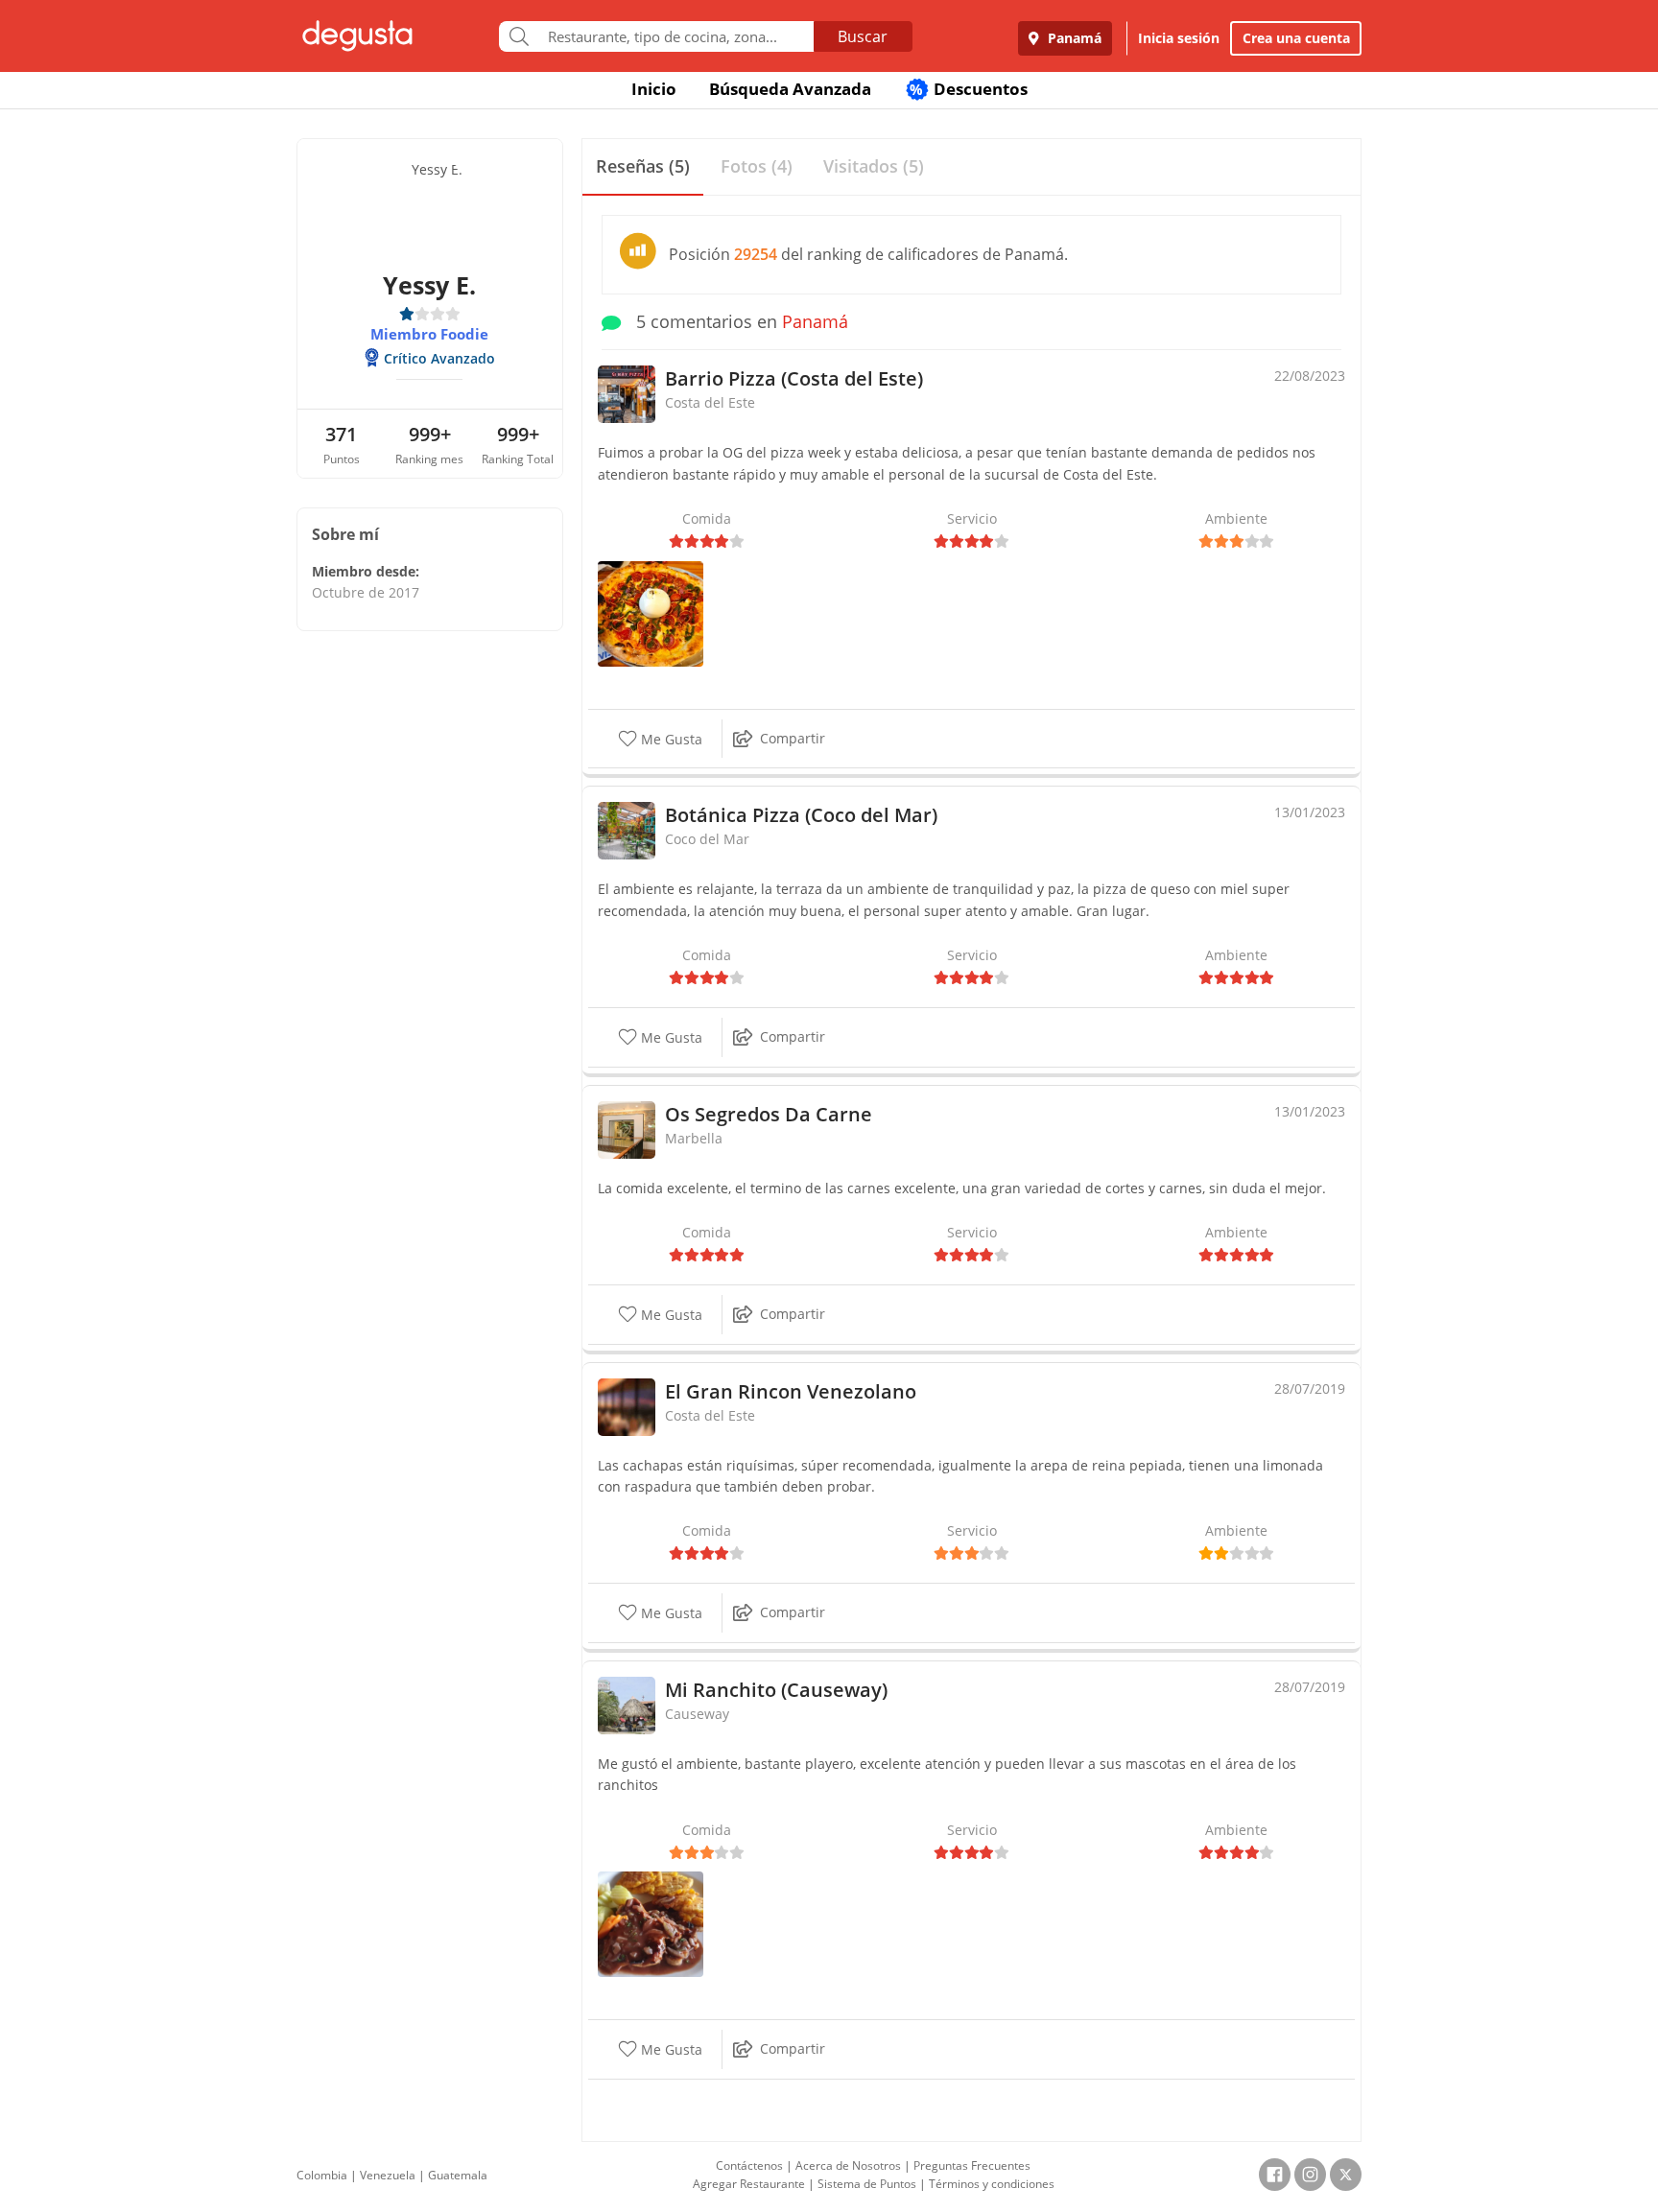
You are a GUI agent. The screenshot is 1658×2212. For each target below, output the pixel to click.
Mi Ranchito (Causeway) (776, 1690)
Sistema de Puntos (867, 2184)
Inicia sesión (1179, 38)
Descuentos (969, 89)
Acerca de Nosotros (848, 2165)
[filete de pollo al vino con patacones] (651, 1923)
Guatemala (458, 2175)
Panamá (1073, 38)
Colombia (322, 2175)
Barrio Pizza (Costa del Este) (794, 378)
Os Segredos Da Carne (769, 1114)
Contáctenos (749, 2165)
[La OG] (651, 612)
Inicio (654, 89)
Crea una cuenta (1296, 38)
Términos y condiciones (992, 2184)
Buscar (863, 36)
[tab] (643, 167)
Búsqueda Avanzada (790, 89)
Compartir (793, 738)
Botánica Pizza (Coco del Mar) (801, 815)
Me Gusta (670, 739)
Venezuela (388, 2175)
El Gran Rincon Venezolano (791, 1391)
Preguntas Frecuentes (972, 2165)
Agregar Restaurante (749, 2184)
